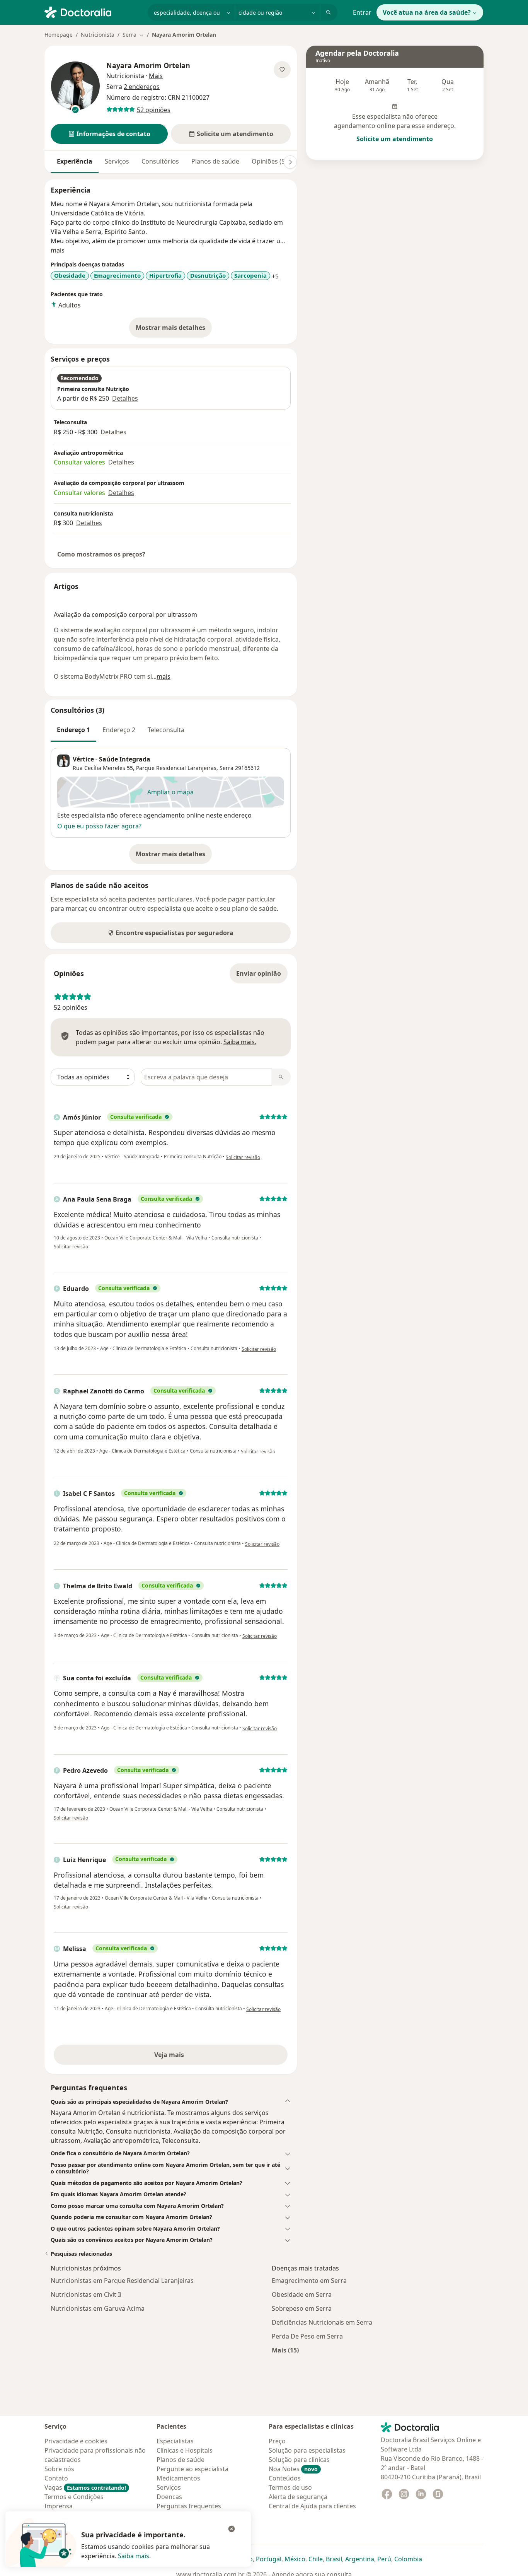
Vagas (85, 2487)
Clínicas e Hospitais (185, 2450)
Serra (227, 768)
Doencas (169, 2497)
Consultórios (160, 161)
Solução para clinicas (299, 2460)
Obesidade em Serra (302, 2294)
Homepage (59, 35)
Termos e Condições (74, 2497)
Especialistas (175, 2441)
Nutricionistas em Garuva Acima (98, 2308)
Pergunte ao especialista (192, 2469)
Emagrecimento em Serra (309, 2281)
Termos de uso (290, 2487)
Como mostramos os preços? (101, 554)
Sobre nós (59, 2469)
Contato (56, 2478)
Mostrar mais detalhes (174, 330)
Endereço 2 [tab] (119, 730)
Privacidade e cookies (76, 2441)
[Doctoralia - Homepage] (93, 12)
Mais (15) (285, 2350)
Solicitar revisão (243, 1157)
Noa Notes (293, 2469)
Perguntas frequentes (189, 2506)
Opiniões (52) (271, 161)
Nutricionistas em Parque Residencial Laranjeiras (122, 2281)
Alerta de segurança (298, 2497)
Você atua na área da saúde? (427, 12)
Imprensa (59, 2506)
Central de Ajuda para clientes (312, 2506)
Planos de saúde (215, 161)
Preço (277, 2441)
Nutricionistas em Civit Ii (86, 2294)
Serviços (117, 161)
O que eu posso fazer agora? (99, 826)
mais (58, 250)
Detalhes (125, 398)
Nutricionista (98, 35)
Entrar (362, 12)
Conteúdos (285, 2478)
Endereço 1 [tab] (73, 730)
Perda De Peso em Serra (307, 2336)
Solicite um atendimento (395, 139)
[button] (109, 134)
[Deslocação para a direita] (290, 162)
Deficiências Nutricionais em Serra (322, 2322)
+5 (275, 276)
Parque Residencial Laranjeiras (176, 768)
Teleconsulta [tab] (166, 730)
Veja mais (186, 2057)
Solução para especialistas (307, 2450)
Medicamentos (178, 2478)
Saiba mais (134, 2556)
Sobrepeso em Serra (302, 2308)
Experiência (75, 161)
